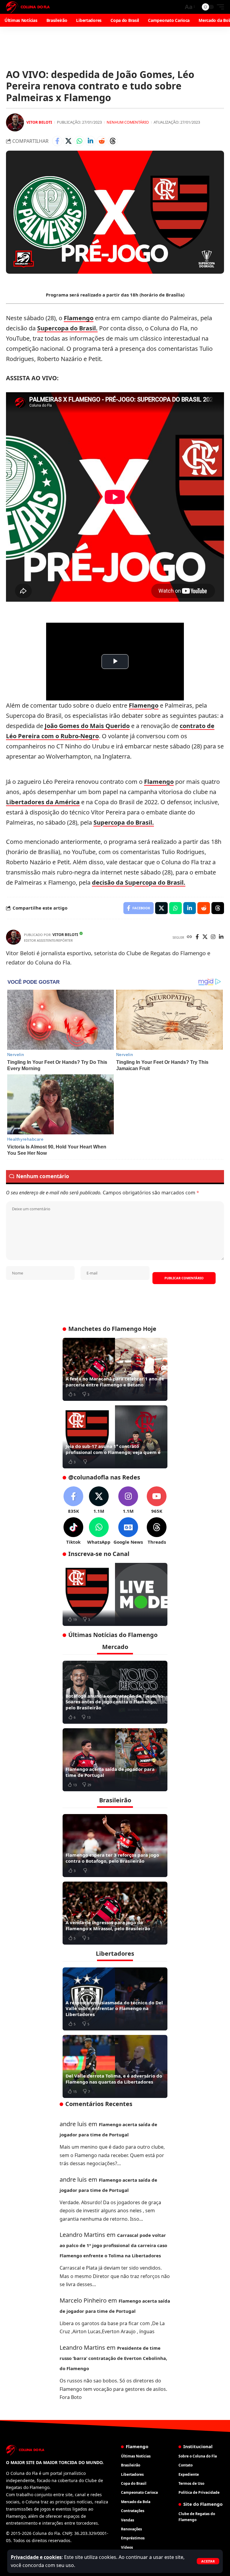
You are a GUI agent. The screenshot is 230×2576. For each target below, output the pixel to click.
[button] (208, 2561)
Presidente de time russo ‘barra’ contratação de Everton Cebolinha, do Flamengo (113, 2358)
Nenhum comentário (128, 122)
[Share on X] (68, 141)
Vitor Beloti (39, 122)
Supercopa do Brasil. (67, 328)
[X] (205, 937)
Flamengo (79, 318)
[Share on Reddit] (102, 141)
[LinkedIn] (221, 937)
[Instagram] (213, 937)
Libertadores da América (43, 802)
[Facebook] (197, 937)
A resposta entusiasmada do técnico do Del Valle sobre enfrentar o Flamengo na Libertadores (114, 2008)
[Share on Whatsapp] (79, 141)
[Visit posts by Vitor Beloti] (15, 122)
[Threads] (157, 1531)
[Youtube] (157, 1500)
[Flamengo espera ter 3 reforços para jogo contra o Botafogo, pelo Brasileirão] (115, 1846)
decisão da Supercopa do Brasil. (139, 882)
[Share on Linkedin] (90, 141)
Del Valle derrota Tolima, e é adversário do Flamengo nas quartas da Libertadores (114, 2079)
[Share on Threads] (113, 141)
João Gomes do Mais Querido (87, 726)
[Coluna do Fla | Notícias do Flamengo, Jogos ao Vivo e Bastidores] (28, 7)
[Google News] (128, 1531)
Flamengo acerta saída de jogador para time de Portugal (110, 1772)
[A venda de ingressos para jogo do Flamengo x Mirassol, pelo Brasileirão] (115, 1913)
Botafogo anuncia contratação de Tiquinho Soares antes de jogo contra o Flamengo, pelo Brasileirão (114, 1702)
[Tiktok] (73, 1531)
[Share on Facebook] (57, 141)
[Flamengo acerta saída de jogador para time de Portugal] (115, 1760)
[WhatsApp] (99, 1531)
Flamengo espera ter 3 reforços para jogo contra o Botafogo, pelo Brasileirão (112, 1858)
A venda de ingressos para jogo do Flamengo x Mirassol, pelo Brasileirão (108, 1925)
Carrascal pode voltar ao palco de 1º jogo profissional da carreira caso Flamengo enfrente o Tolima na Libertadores (113, 2245)
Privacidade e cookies (36, 2557)
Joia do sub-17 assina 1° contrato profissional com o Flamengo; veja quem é (113, 1449)
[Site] (189, 937)
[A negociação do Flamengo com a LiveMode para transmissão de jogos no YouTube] (115, 1594)
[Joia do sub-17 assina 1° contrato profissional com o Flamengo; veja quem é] (115, 1437)
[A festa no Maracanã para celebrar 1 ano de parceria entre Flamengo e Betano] (115, 1369)
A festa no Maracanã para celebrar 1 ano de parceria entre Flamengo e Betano (115, 1382)
